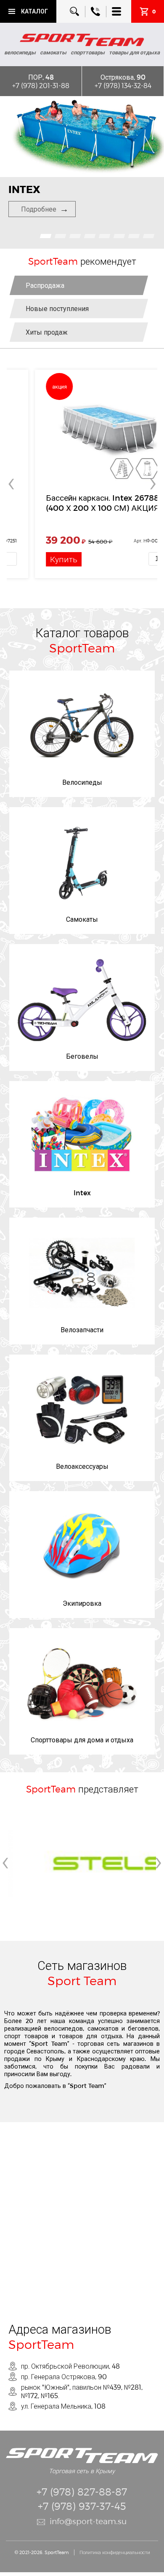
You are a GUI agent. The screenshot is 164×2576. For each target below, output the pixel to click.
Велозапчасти (82, 1330)
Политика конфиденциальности (115, 2552)
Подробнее (39, 209)
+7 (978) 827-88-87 (82, 2491)
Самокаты (82, 919)
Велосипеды (82, 782)
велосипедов (63, 2028)
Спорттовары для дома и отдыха (82, 1740)
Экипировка (82, 1603)
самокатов (103, 2028)
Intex (82, 1193)
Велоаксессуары (82, 1466)
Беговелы (82, 1056)
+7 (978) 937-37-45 (82, 2506)
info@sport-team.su (88, 2521)
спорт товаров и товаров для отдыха (63, 2036)
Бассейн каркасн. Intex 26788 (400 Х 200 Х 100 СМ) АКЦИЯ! (76, 503)
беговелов (143, 2028)
